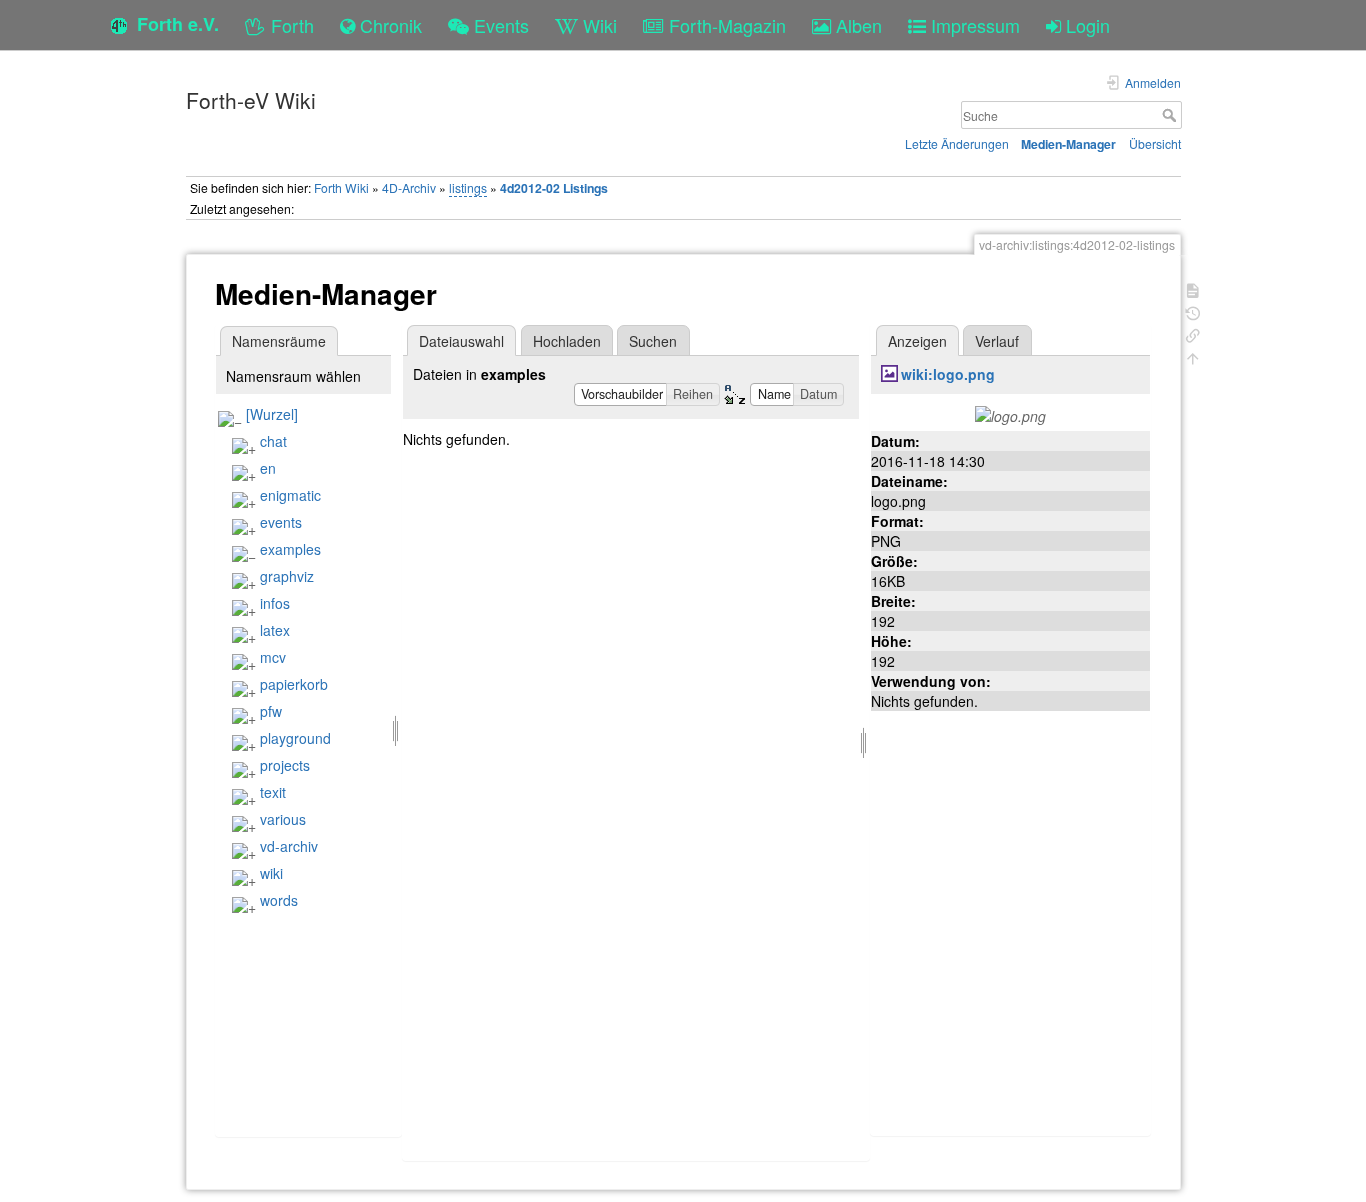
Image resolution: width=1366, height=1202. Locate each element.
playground (295, 738)
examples (290, 549)
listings (468, 187)
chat (273, 441)
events (281, 522)
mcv (273, 657)
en (268, 468)
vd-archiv (289, 846)
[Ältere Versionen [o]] (1193, 311)
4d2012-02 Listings (554, 188)
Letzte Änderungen (957, 143)
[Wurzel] (272, 414)
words (279, 900)
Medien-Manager (1068, 144)
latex (275, 630)
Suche (1171, 115)
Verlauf (997, 341)
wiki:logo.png (948, 374)
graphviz (287, 576)
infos (275, 603)
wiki (271, 873)
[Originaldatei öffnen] (1010, 414)
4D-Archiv (409, 187)
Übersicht (1155, 143)
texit (273, 792)
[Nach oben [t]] (1193, 356)
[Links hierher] (1193, 333)
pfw (271, 711)
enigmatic (290, 495)
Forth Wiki (341, 187)
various (283, 819)
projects (285, 765)
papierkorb (294, 684)
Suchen (653, 341)
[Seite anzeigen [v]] (1193, 288)
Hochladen (567, 341)
